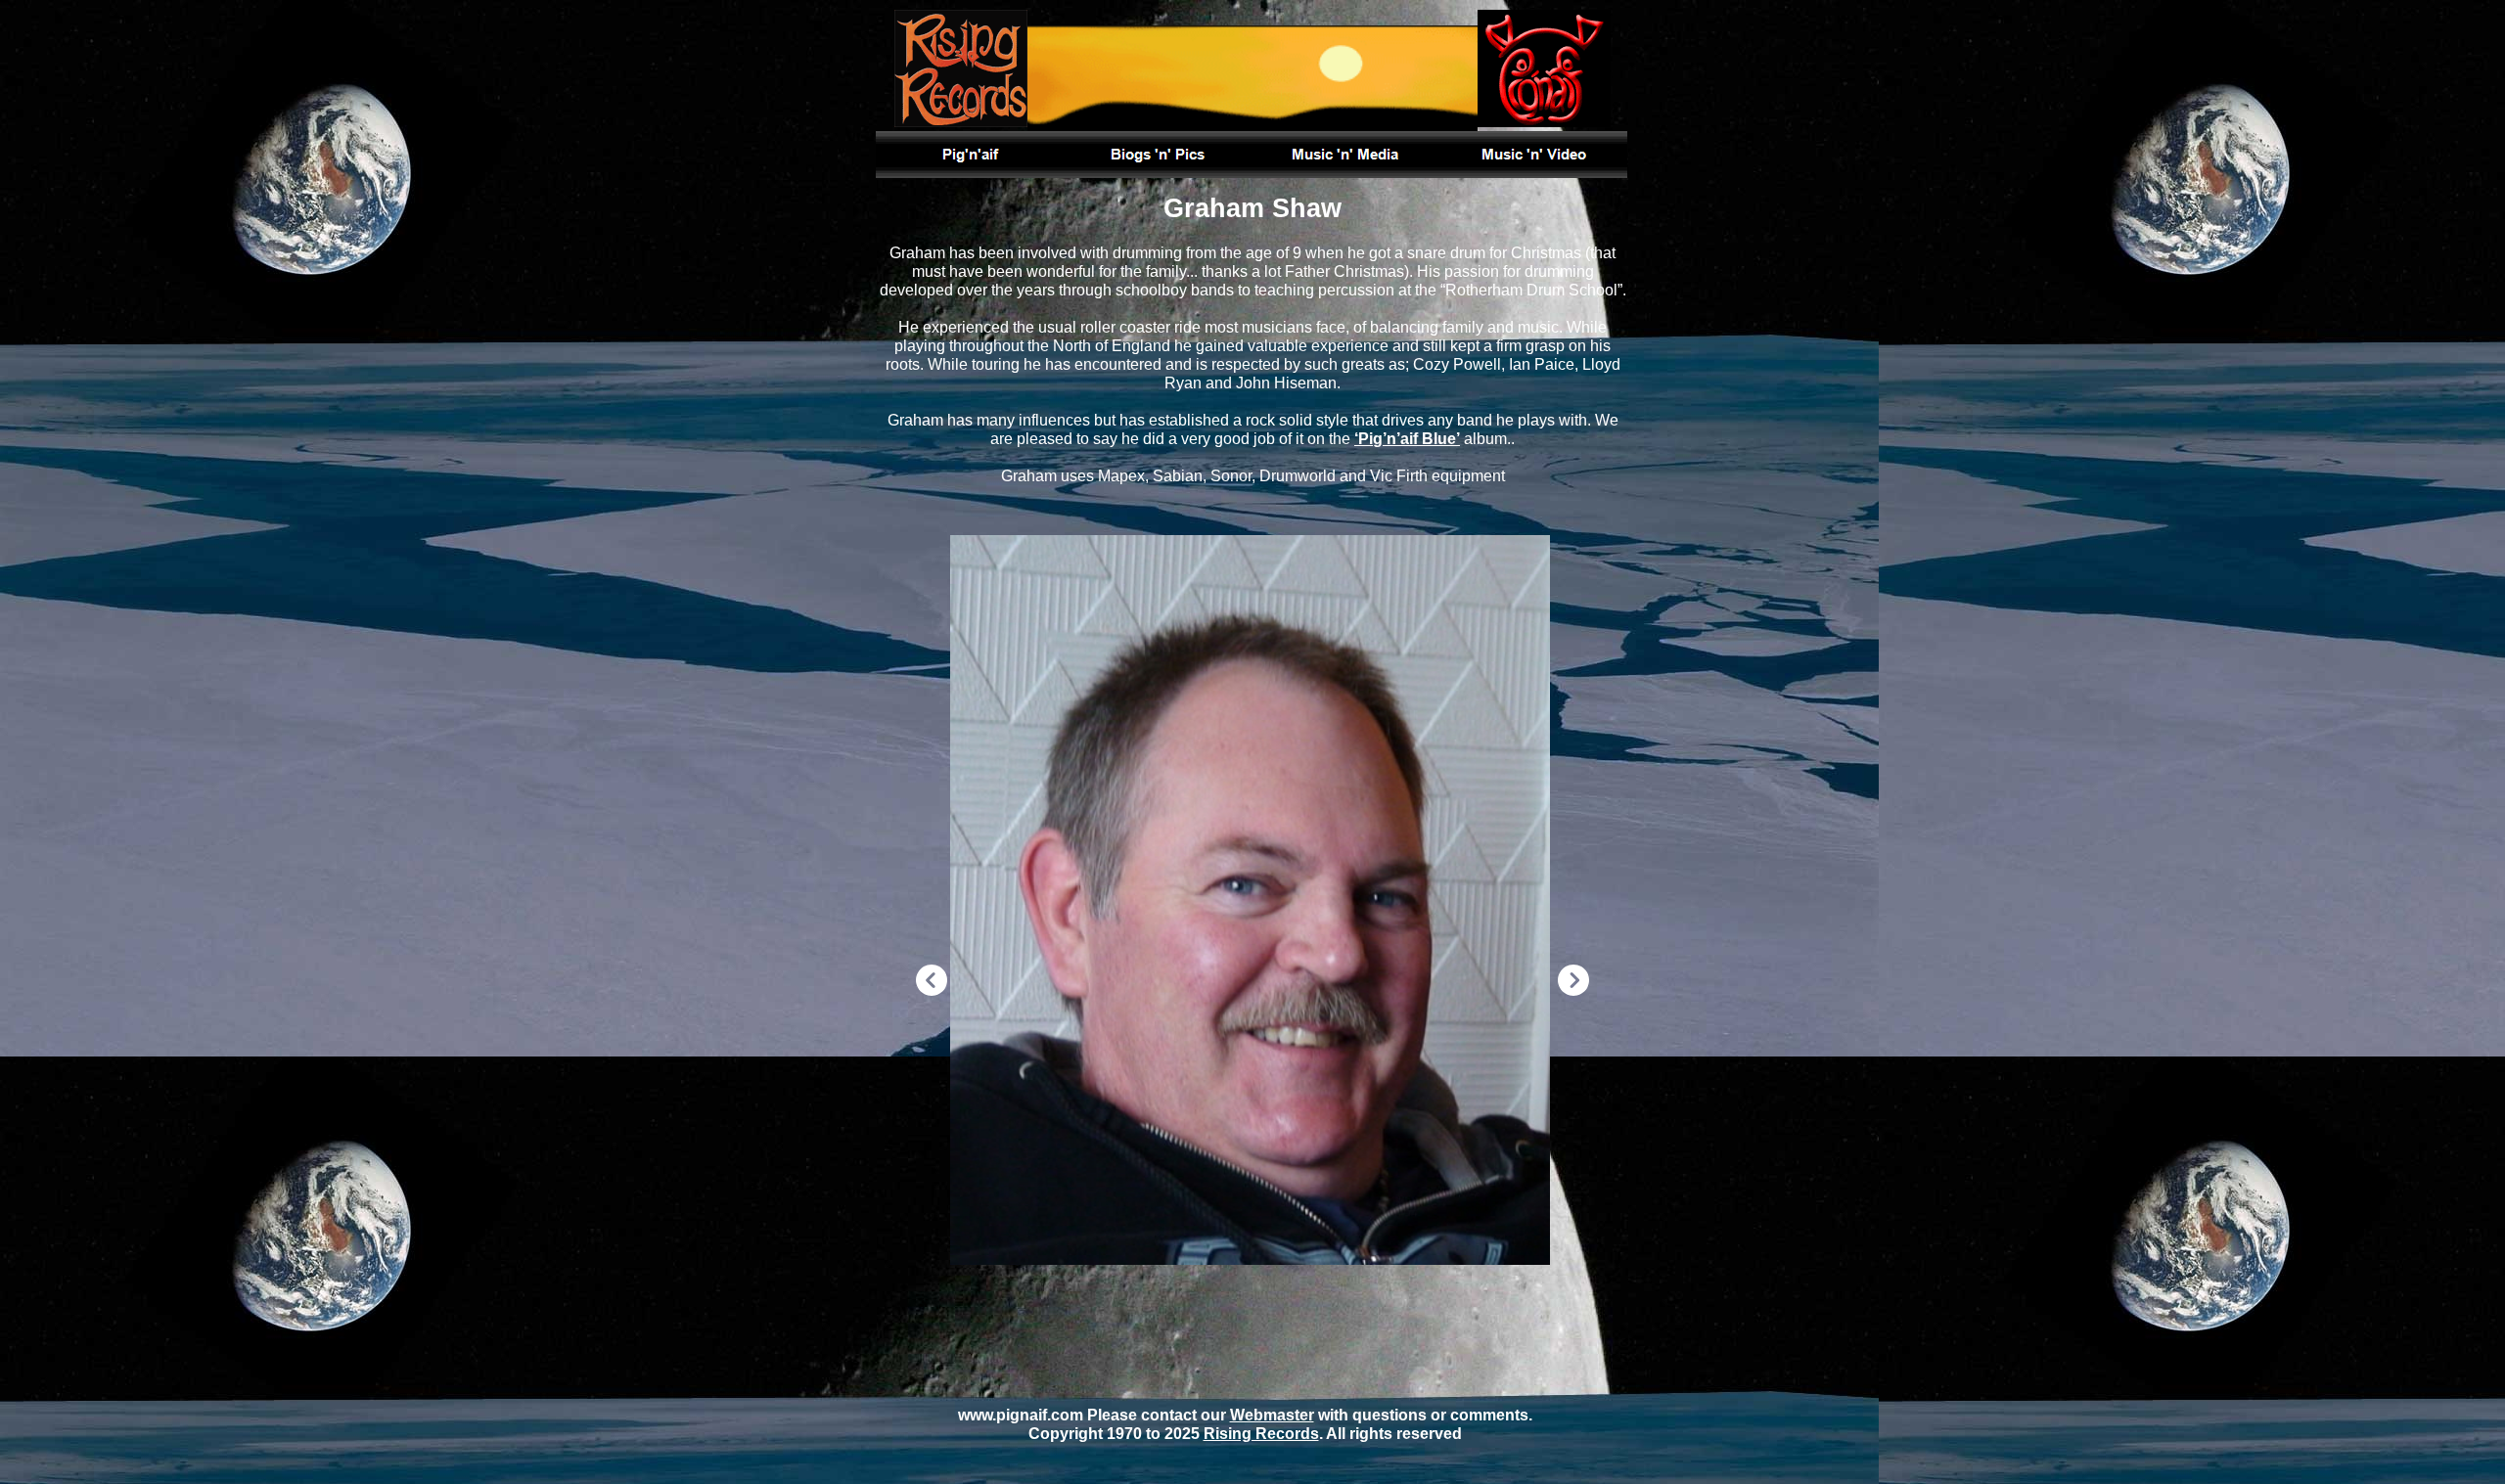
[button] (932, 982)
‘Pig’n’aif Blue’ (1407, 439)
